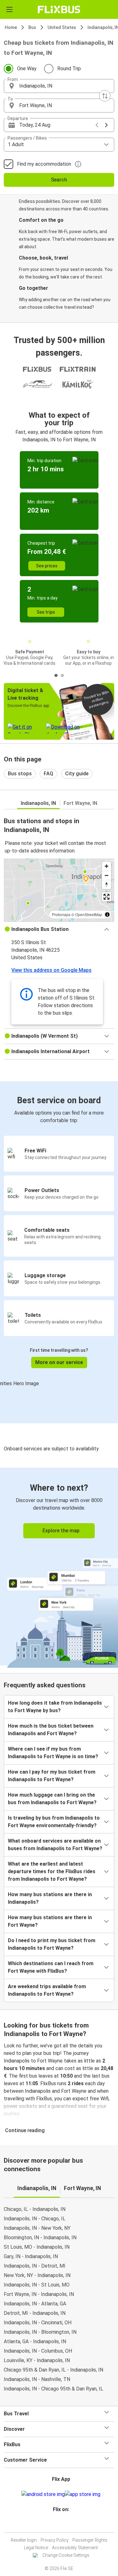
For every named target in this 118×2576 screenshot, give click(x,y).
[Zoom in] (107, 866)
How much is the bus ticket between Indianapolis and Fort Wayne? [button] (51, 1730)
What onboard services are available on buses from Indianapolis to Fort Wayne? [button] (55, 1845)
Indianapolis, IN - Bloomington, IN (40, 2332)
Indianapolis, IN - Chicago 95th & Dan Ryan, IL (53, 2389)
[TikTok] (66, 2524)
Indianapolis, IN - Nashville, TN (37, 2379)
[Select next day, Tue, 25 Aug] (106, 125)
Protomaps (61, 914)
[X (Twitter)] (64, 2524)
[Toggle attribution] (107, 915)
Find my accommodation (44, 164)
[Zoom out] (107, 875)
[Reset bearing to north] (107, 884)
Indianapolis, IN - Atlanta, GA (35, 2304)
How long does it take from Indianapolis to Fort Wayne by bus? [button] (55, 1707)
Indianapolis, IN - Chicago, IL (35, 2219)
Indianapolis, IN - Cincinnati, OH (38, 2323)
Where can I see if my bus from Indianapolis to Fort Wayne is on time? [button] (53, 1753)
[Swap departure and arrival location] (105, 96)
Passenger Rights (90, 2540)
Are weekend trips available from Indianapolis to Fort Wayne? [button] (47, 1990)
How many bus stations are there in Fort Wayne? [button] (50, 1921)
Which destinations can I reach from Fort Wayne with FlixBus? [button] (51, 1967)
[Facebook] (56, 2524)
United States (62, 27)
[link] (59, 1567)
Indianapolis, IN (38, 803)
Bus (32, 27)
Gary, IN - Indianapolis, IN (31, 2256)
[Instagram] (58, 2524)
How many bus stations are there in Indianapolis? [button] (50, 1898)
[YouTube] (60, 2524)
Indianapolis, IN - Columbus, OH (38, 2351)
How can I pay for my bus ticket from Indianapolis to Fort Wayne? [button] (52, 1776)
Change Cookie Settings (66, 2555)
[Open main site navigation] (9, 9)
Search (59, 180)
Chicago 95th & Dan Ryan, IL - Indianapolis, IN (53, 2370)
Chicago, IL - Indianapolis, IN (35, 2209)
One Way (27, 69)
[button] (59, 86)
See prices (47, 566)
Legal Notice (36, 2548)
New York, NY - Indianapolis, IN (37, 2275)
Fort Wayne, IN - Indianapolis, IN (39, 2294)
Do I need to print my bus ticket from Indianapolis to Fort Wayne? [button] (52, 1944)
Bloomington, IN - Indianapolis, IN (40, 2238)
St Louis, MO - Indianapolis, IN (37, 2247)
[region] (59, 890)
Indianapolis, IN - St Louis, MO (37, 2285)
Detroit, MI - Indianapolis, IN (35, 2313)
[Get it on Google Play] (43, 2494)
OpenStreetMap (89, 914)
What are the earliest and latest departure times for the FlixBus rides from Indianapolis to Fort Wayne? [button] (52, 1871)
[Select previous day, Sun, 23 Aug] (97, 125)
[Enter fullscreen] (107, 897)
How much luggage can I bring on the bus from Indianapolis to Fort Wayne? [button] (52, 1799)
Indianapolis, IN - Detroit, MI (35, 2266)
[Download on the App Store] (83, 2494)
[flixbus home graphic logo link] (59, 9)
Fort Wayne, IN (80, 803)
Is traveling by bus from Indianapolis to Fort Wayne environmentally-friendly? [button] (54, 1822)
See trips (46, 612)
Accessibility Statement (75, 2548)
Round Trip (69, 69)
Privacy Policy (55, 2540)
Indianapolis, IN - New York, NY (37, 2228)
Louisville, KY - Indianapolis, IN (37, 2360)
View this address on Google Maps (51, 970)
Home (11, 27)
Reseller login (24, 2540)
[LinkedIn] (62, 2524)
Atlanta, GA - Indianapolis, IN (35, 2341)
